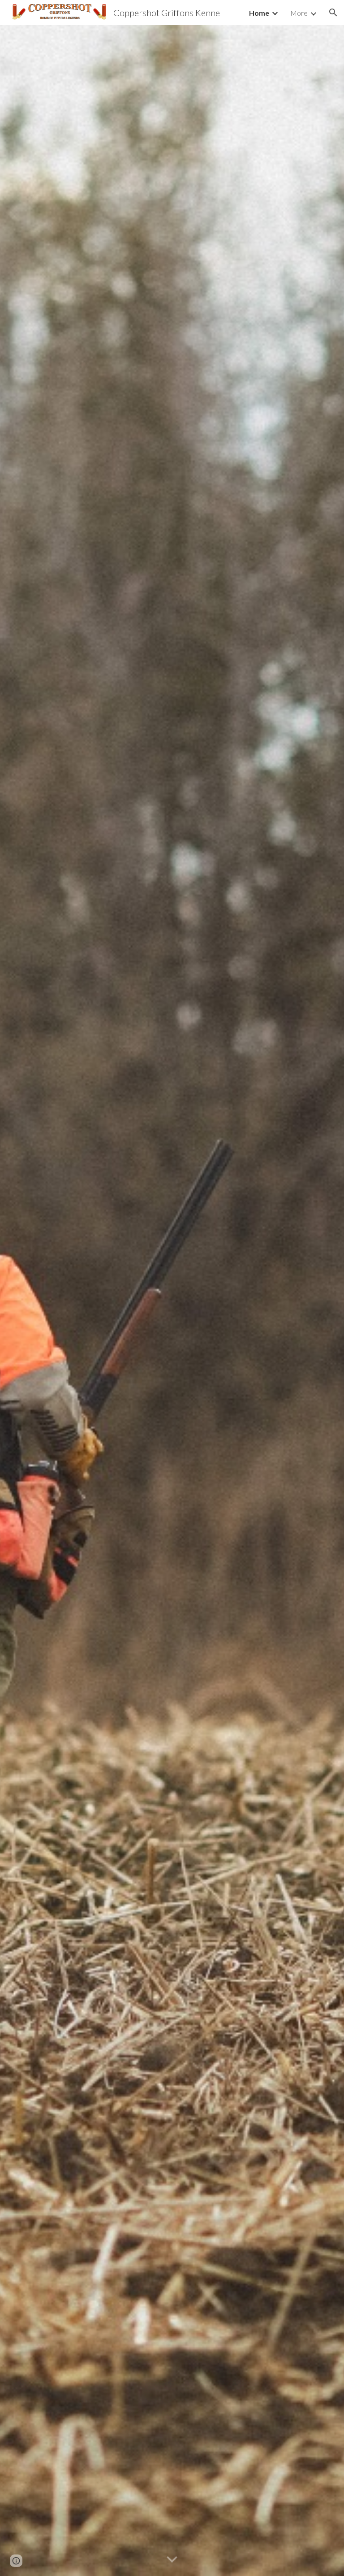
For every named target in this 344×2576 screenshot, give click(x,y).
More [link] (299, 13)
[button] (333, 13)
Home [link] (259, 13)
